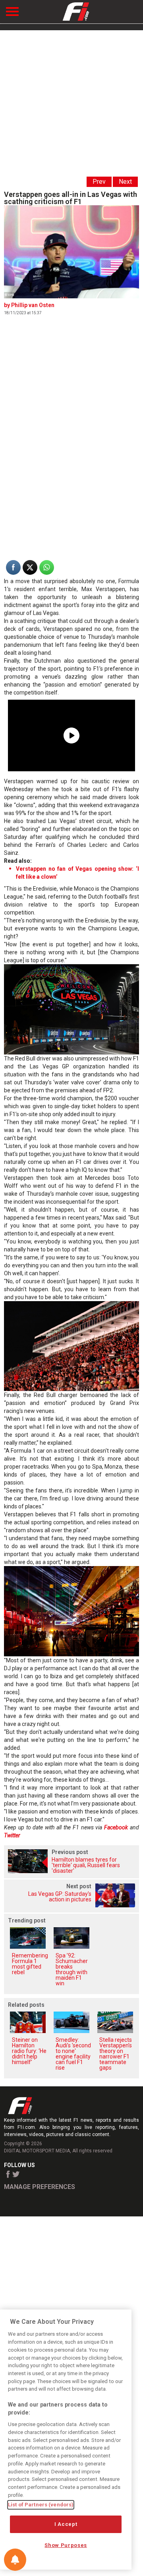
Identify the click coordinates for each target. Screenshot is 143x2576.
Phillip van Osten (33, 305)
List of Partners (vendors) (41, 2505)
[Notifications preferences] (15, 2560)
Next (125, 182)
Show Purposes (66, 2545)
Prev (99, 182)
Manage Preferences (40, 2187)
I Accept (66, 2524)
